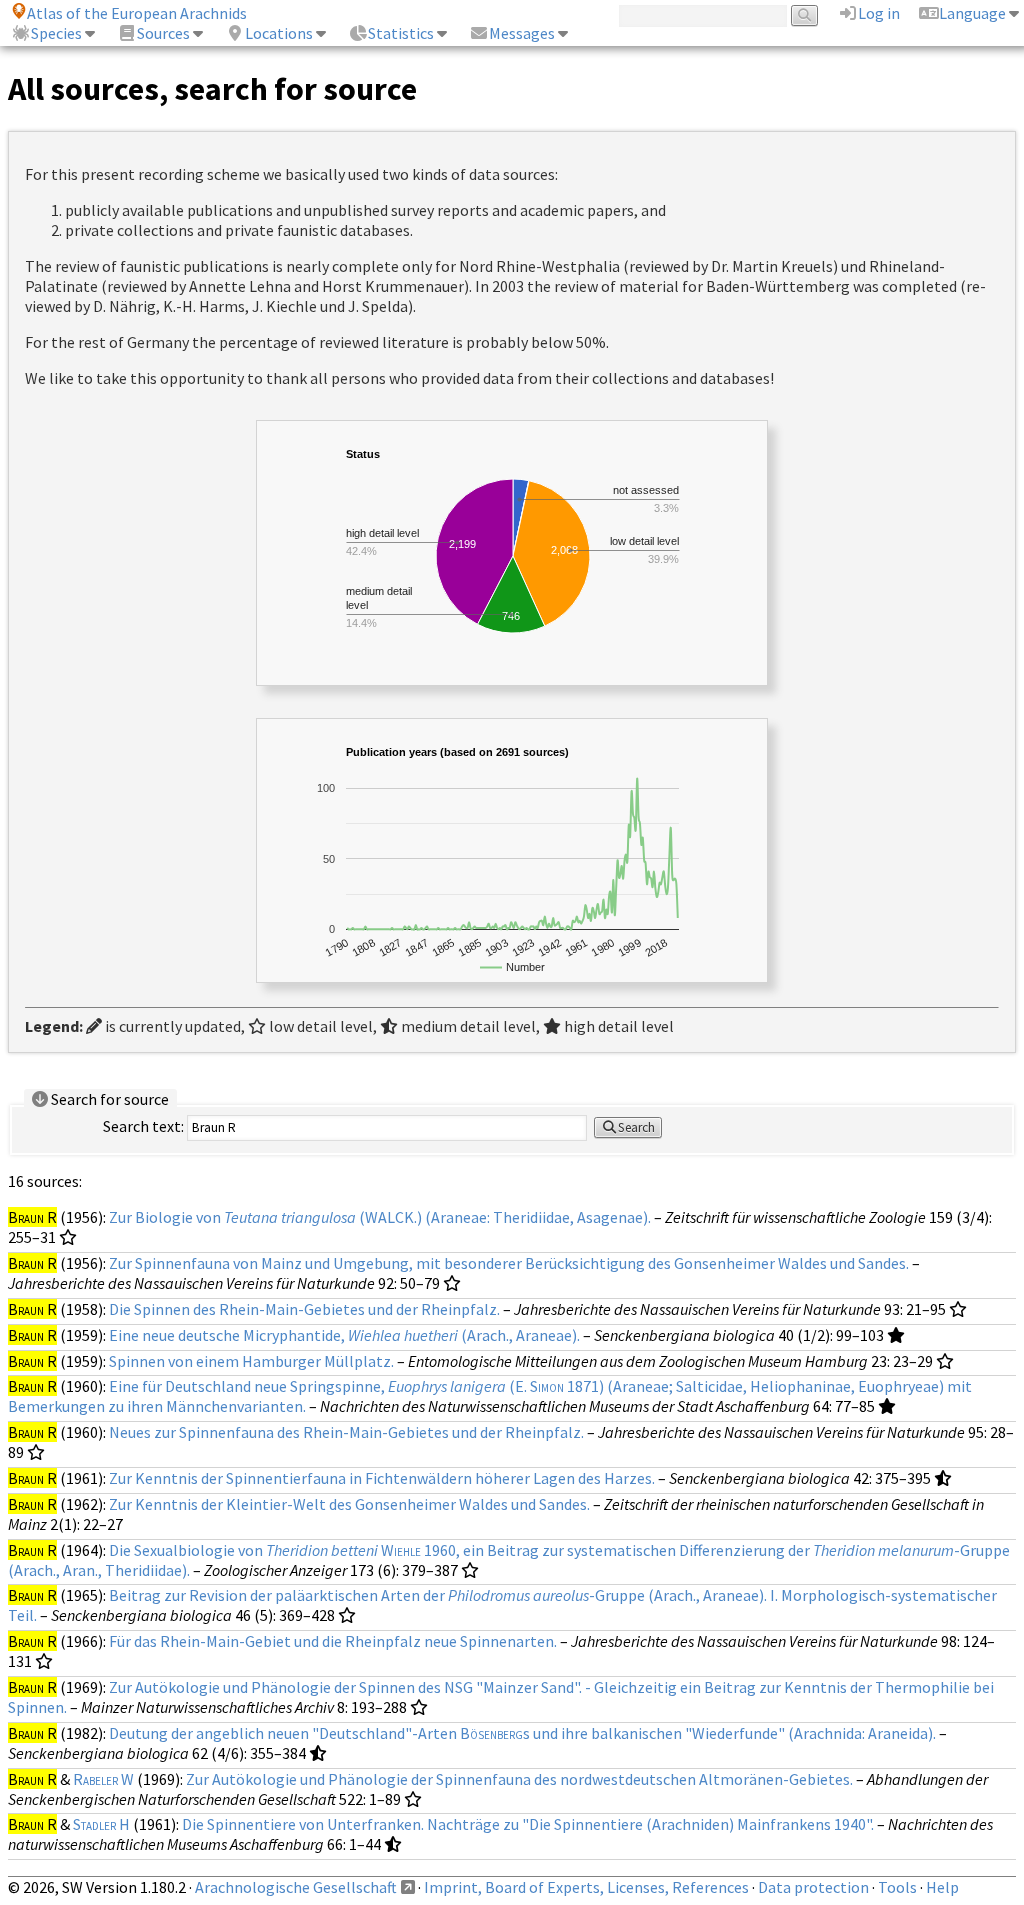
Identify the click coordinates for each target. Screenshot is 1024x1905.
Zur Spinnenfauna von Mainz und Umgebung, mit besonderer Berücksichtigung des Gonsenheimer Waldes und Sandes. (509, 1263)
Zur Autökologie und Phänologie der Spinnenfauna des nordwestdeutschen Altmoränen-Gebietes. (519, 1779)
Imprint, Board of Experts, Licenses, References (586, 1887)
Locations (279, 33)
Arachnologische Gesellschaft (296, 1887)
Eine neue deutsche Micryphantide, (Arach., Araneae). (344, 1335)
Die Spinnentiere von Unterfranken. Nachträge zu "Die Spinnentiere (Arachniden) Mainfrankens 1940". (528, 1824)
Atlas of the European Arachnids (137, 13)
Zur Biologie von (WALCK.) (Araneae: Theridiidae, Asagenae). (380, 1217)
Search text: (143, 1126)
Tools (897, 1887)
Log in (879, 13)
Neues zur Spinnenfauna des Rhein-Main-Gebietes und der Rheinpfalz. (346, 1432)
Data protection (813, 1887)
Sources (163, 33)
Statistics (401, 33)
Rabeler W (103, 1779)
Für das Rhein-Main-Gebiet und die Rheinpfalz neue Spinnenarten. (333, 1641)
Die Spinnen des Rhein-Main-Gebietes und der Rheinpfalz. (304, 1309)
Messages (522, 33)
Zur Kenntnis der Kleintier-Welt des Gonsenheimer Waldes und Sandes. (349, 1504)
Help (942, 1887)
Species (56, 33)
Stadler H (101, 1824)
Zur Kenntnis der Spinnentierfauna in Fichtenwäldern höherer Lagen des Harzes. (382, 1478)
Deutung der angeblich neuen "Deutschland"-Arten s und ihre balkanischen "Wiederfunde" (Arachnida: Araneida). (522, 1733)
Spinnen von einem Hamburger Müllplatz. (251, 1361)
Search (636, 1127)
